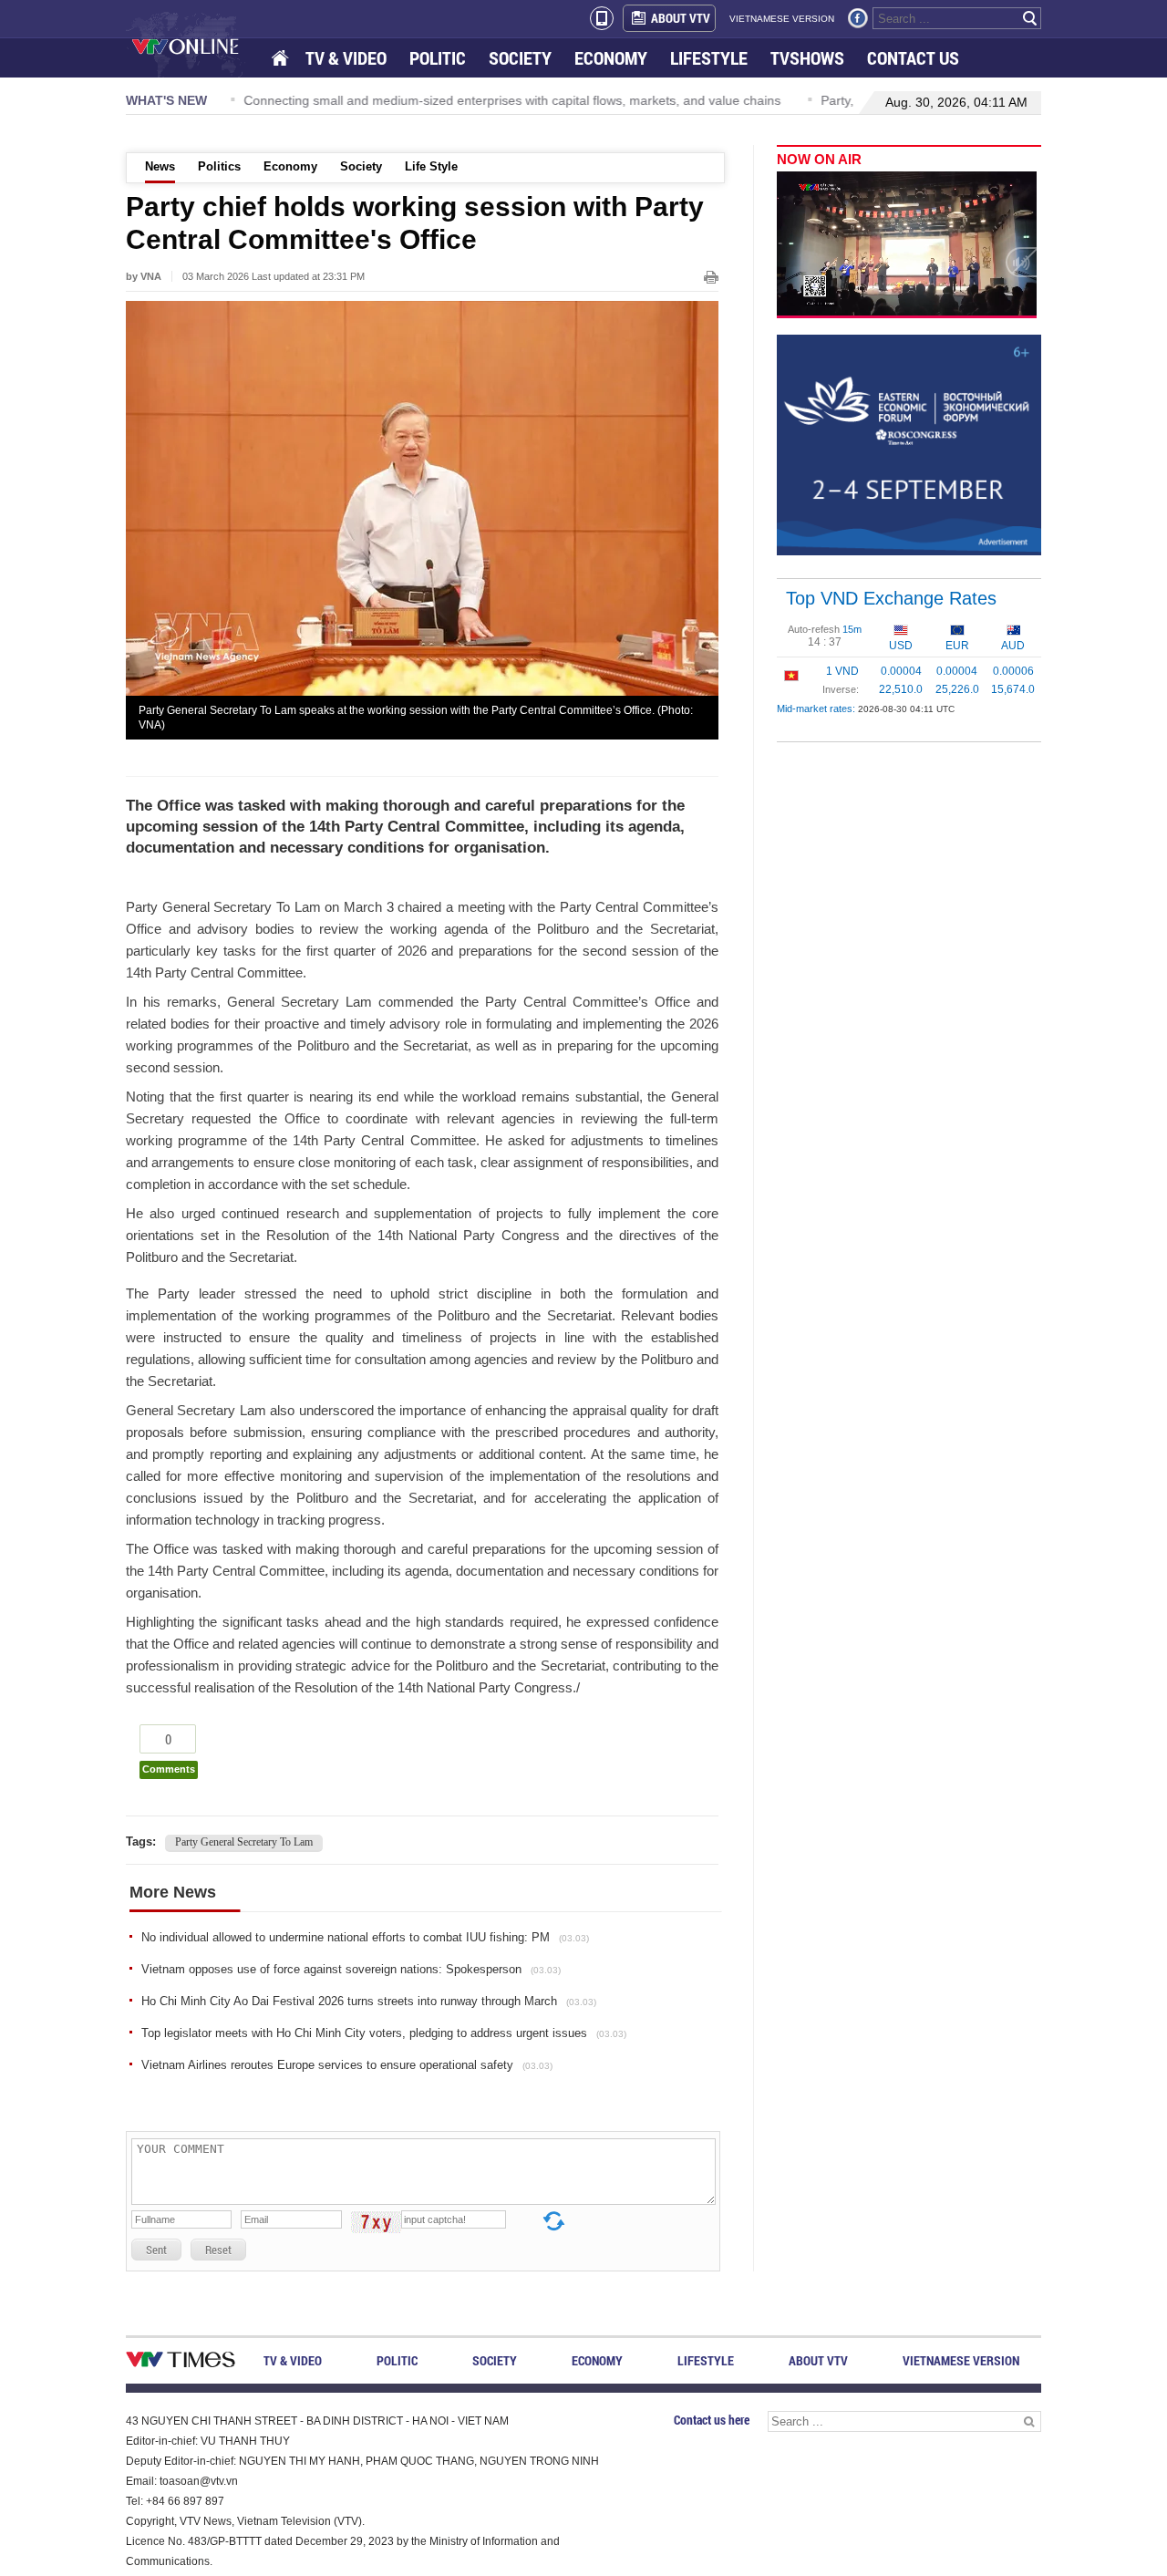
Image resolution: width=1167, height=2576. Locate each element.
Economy (290, 166)
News (160, 166)
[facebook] (858, 18)
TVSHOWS (807, 58)
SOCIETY (520, 58)
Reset (218, 2250)
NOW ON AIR (819, 159)
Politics (219, 166)
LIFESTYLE (709, 58)
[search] (1030, 18)
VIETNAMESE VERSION (782, 19)
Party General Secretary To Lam (244, 1842)
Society (361, 166)
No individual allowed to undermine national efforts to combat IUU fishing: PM (365, 1937)
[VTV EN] (198, 46)
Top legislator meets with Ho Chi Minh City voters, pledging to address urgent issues (384, 2033)
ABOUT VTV (681, 18)
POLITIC (438, 58)
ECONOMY (611, 58)
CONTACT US (913, 58)
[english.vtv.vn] (181, 2363)
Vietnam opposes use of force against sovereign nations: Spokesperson (351, 1969)
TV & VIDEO (346, 58)
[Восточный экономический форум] (909, 444)
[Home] (282, 59)
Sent (156, 2250)
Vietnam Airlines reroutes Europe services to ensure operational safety (347, 2065)
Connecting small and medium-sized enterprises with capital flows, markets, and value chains (506, 100)
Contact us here (712, 2420)
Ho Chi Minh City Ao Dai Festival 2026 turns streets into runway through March (369, 2001)
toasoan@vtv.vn (199, 2481)
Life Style (431, 166)
